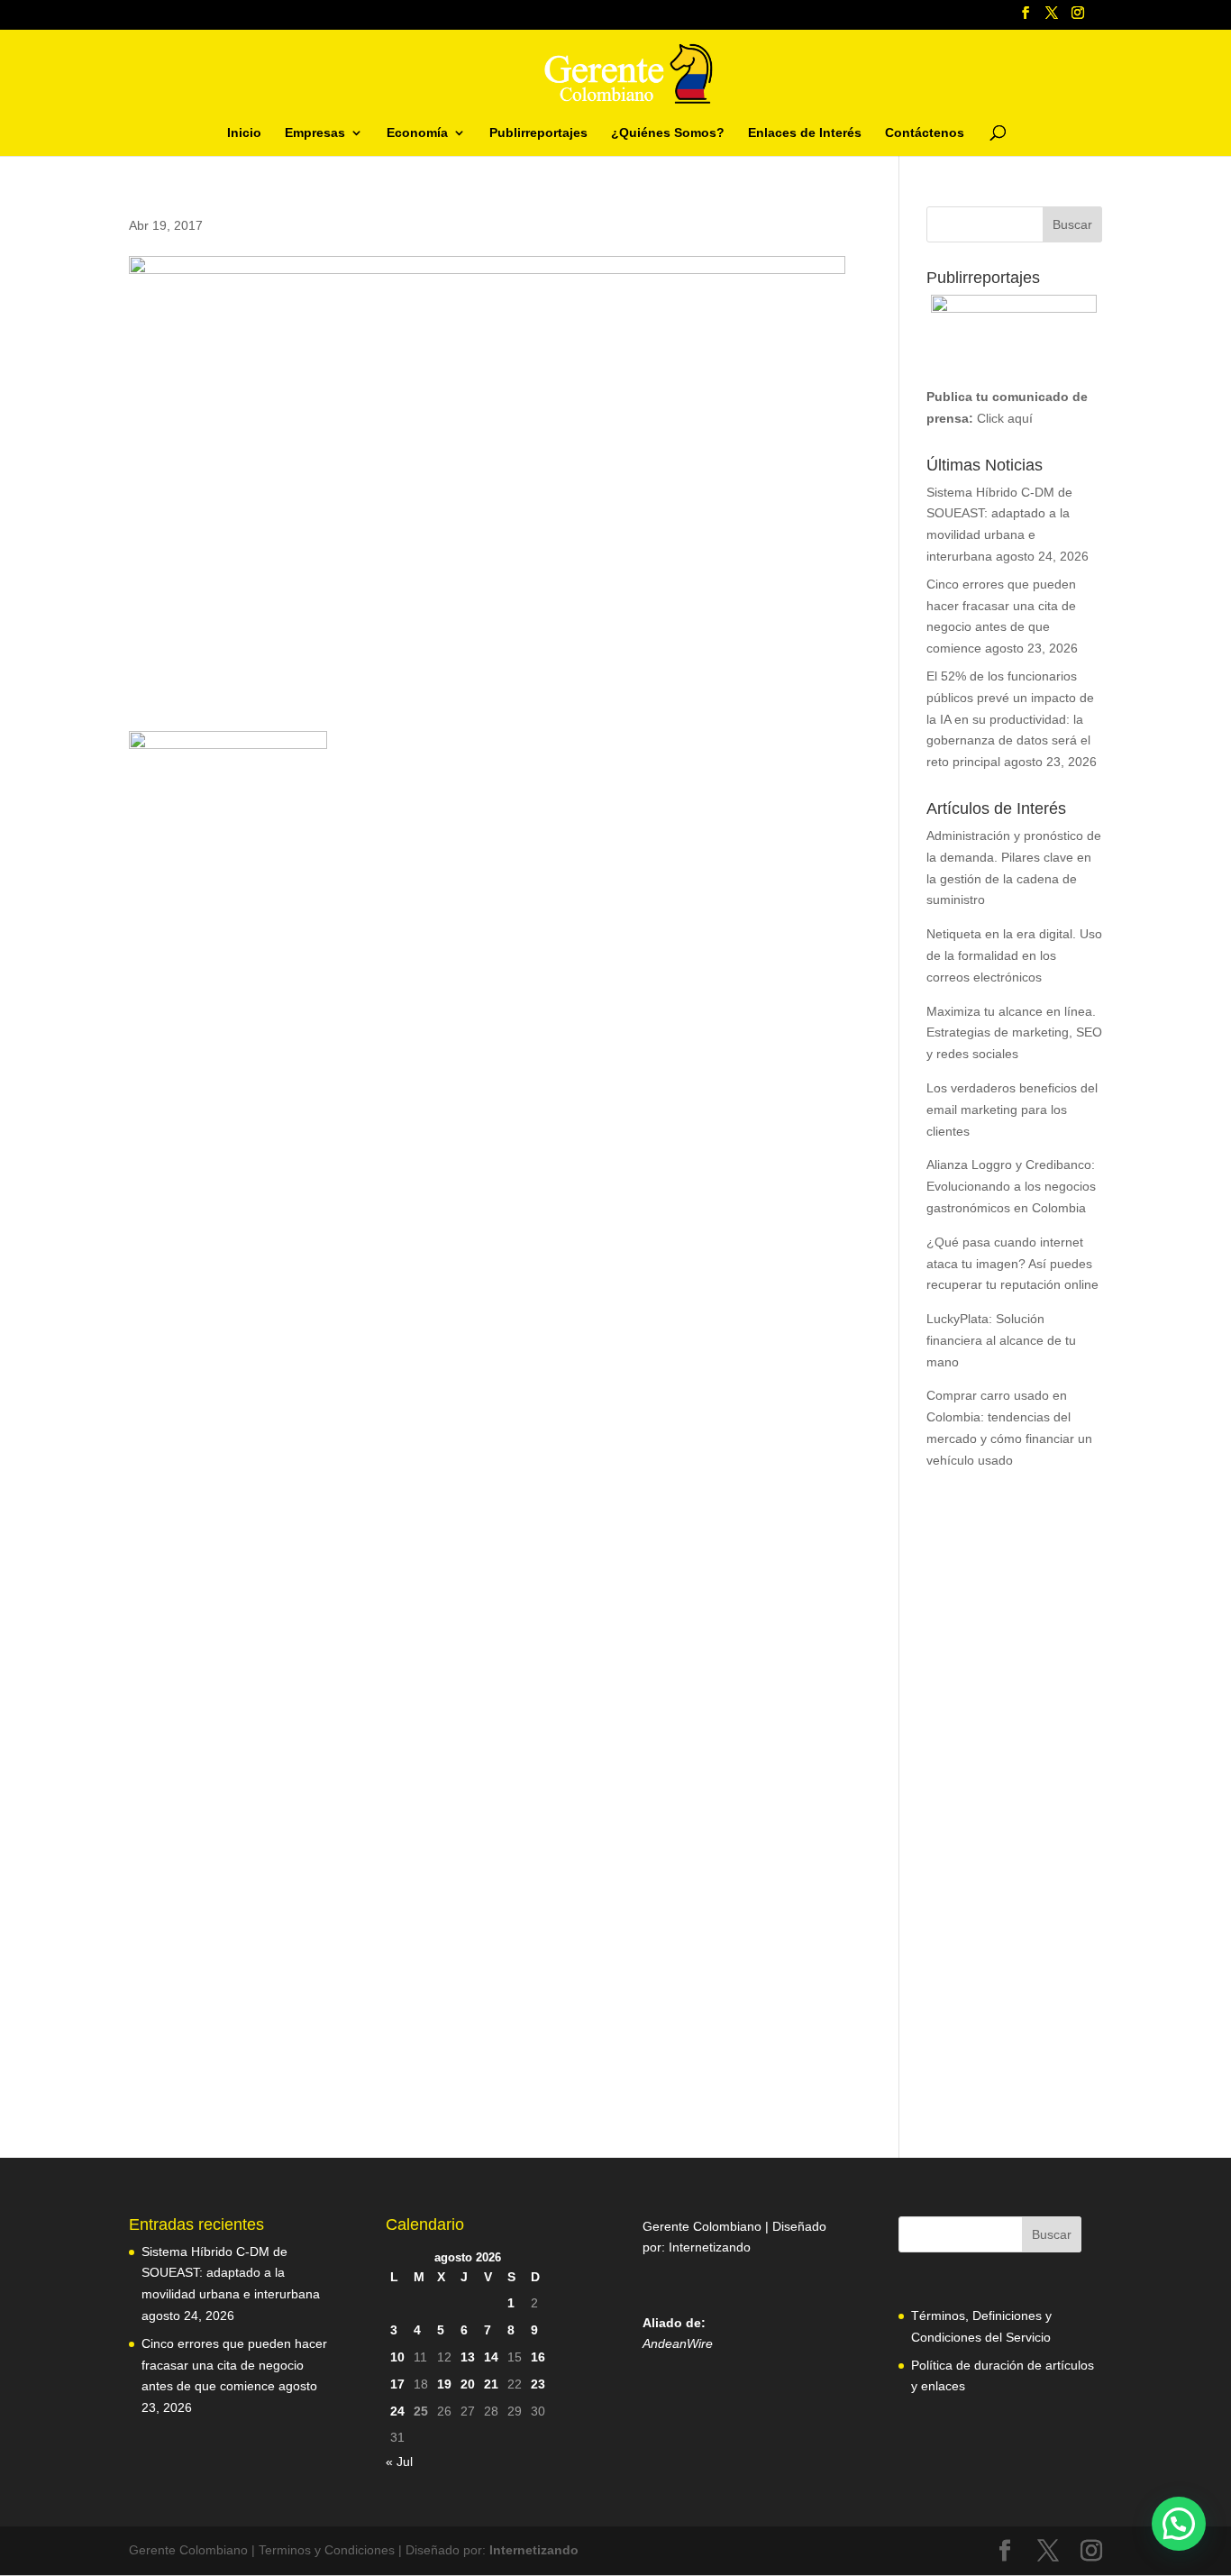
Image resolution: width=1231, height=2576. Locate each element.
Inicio (244, 133)
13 (468, 2357)
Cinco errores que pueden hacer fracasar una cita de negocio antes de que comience (234, 2365)
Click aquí (1005, 418)
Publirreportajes (538, 133)
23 (538, 2384)
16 (538, 2357)
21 (491, 2384)
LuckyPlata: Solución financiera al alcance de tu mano (1001, 1340)
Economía (417, 133)
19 (444, 2384)
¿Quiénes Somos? (668, 133)
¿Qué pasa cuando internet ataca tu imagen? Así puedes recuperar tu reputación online (1012, 1264)
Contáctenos (925, 133)
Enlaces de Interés (805, 133)
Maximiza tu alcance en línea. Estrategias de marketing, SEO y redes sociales (1014, 1033)
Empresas (315, 133)
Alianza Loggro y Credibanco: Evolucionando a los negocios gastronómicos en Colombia (1011, 1186)
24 (397, 2411)
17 (397, 2384)
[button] (1179, 2524)
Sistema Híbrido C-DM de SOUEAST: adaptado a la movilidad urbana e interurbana (231, 2273)
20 (468, 2384)
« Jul (399, 2462)
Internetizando (710, 2247)
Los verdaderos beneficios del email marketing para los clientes (1012, 1110)
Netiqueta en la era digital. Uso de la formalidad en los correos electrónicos (1014, 955)
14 (491, 2357)
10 (397, 2357)
